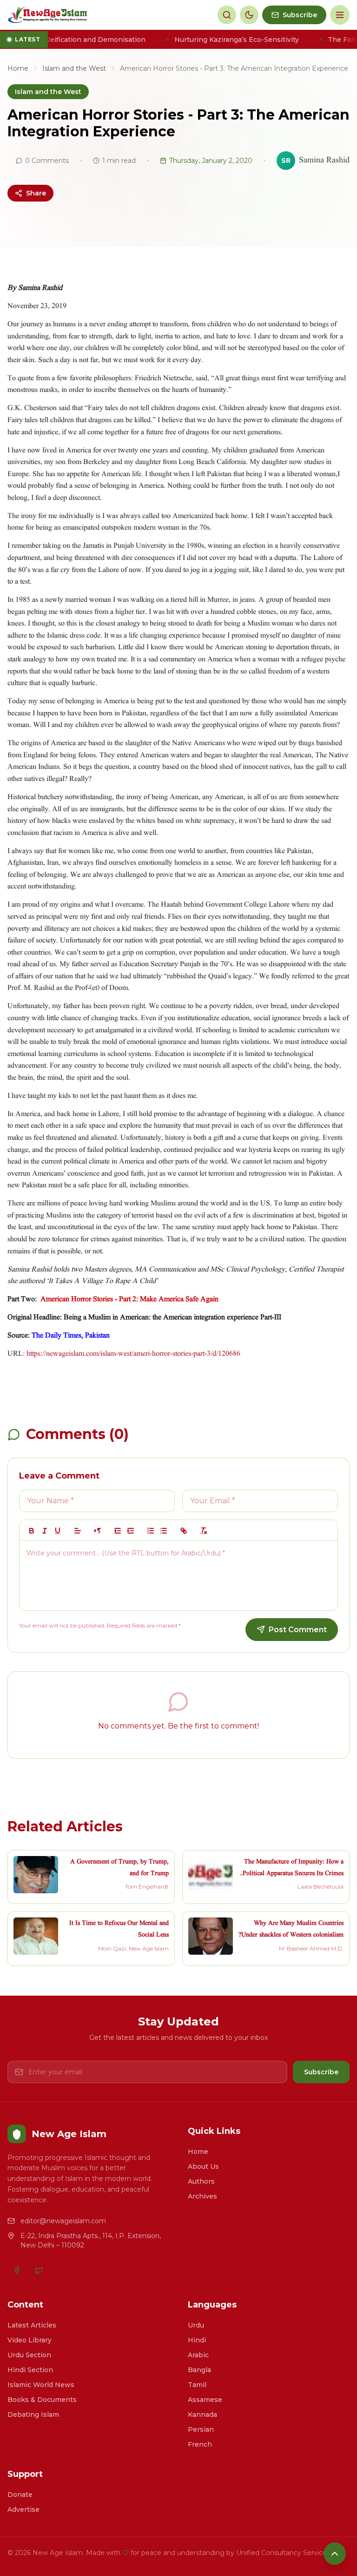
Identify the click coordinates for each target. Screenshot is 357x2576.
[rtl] (98, 1531)
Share (36, 193)
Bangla (199, 2370)
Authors (201, 2181)
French (200, 2444)
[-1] (118, 1531)
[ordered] (151, 1531)
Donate (20, 2495)
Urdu (196, 2325)
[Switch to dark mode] (249, 15)
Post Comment (298, 1630)
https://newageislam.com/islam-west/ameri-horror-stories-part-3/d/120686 (133, 1354)
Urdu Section (29, 2355)
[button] (78, 1531)
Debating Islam (33, 2415)
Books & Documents (42, 2400)
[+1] (131, 1531)
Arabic (198, 2355)
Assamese (205, 2400)
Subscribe (321, 2072)
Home (18, 68)
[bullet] (164, 1531)
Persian (201, 2429)
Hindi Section (30, 2370)
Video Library (30, 2340)
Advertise (23, 2509)
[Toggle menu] (340, 15)
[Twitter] (39, 2270)
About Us (203, 2166)
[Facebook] (17, 2270)
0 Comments (47, 161)
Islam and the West (74, 68)
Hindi (197, 2340)
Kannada (202, 2415)
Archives (202, 2196)
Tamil (197, 2385)
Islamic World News (41, 2385)
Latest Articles (32, 2325)
